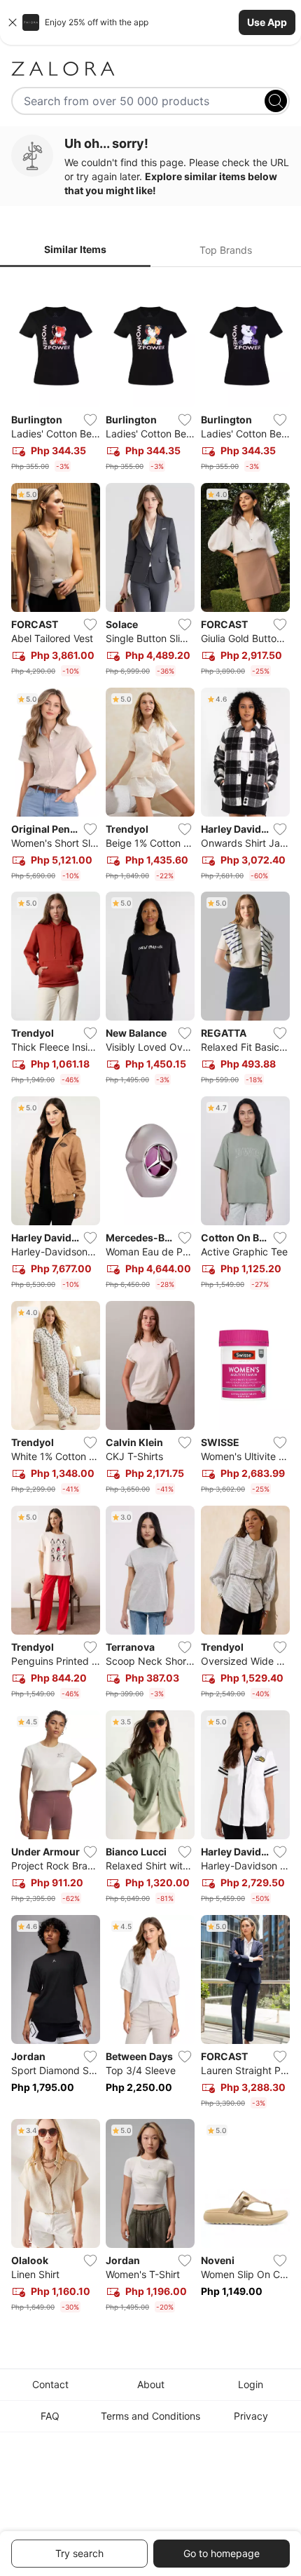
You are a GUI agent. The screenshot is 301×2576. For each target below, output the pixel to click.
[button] (150, 22)
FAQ (50, 2416)
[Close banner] (13, 22)
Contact (50, 2384)
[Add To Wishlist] (90, 420)
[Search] (276, 101)
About (151, 2384)
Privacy (251, 2416)
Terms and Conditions (150, 2416)
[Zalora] (150, 69)
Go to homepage (222, 2553)
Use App (267, 22)
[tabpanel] (150, 1298)
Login (251, 2384)
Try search (79, 2553)
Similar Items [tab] (75, 249)
